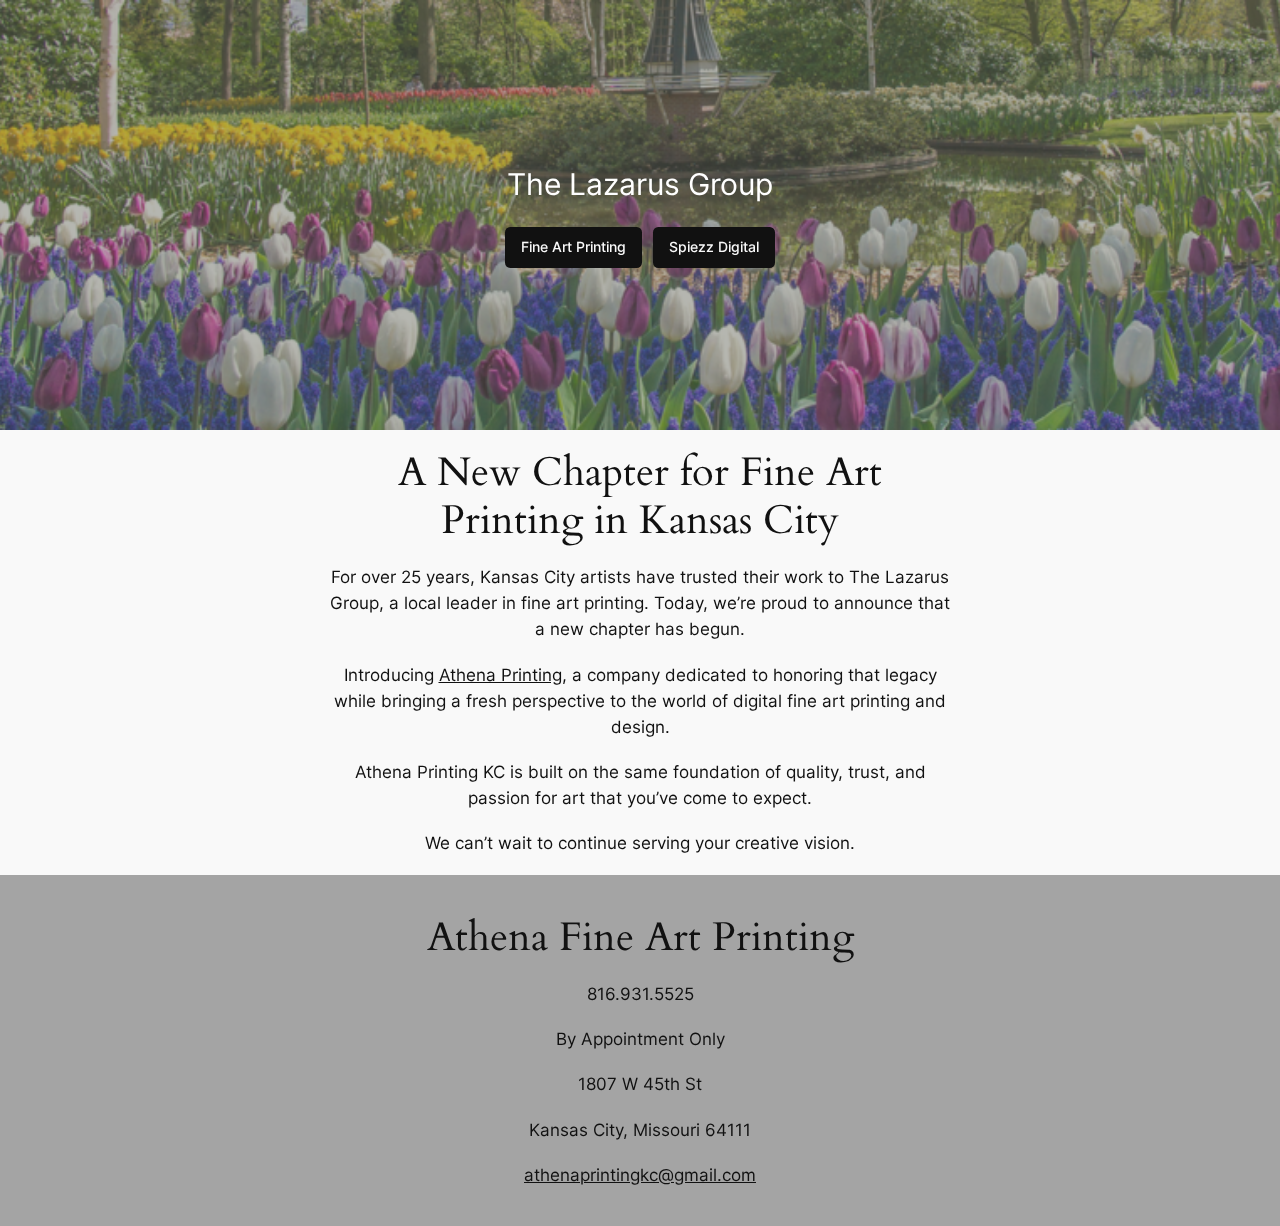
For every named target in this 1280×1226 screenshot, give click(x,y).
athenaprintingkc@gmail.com (640, 1175)
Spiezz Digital (714, 246)
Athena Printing (500, 675)
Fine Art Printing (573, 246)
